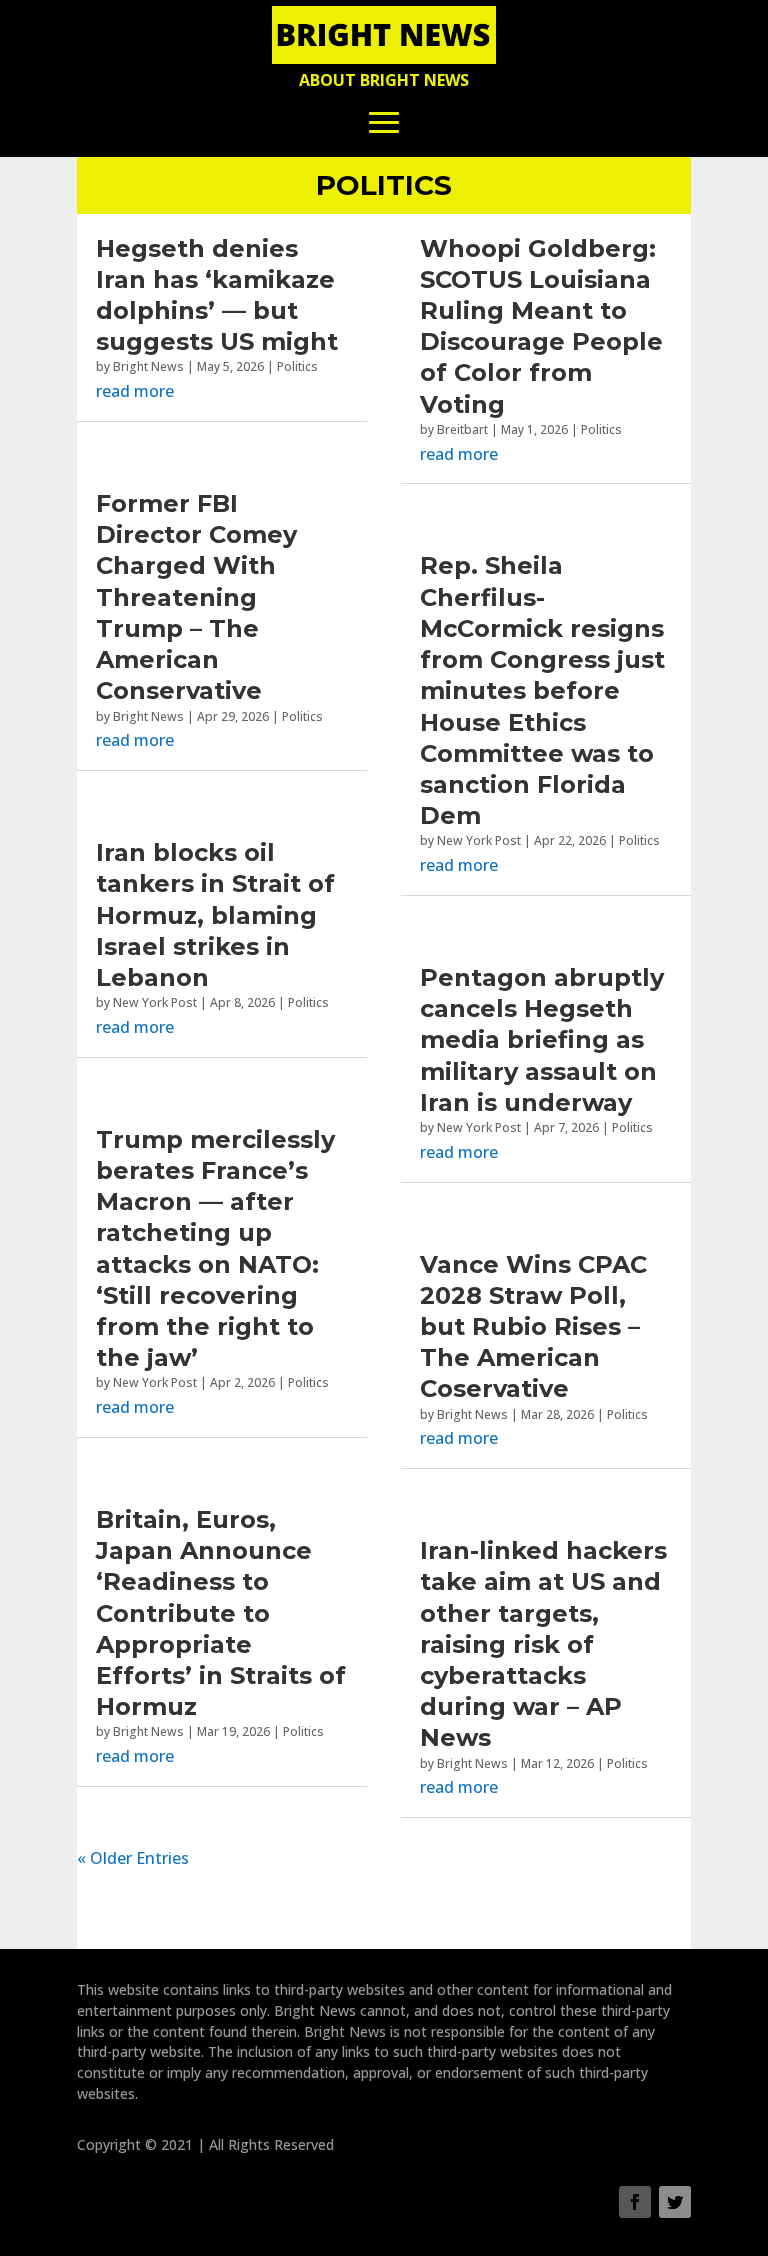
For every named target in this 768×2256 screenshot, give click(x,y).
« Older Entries (133, 1858)
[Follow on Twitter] (675, 2202)
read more (135, 391)
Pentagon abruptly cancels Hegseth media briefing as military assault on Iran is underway (542, 1040)
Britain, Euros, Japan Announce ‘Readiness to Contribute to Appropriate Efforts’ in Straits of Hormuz (221, 1613)
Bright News (148, 366)
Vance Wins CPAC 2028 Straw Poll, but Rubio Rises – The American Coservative (533, 1327)
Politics (297, 366)
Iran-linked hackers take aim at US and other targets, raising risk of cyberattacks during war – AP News (543, 1644)
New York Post (155, 1002)
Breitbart (462, 429)
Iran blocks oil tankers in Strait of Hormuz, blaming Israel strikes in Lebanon (215, 915)
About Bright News (384, 80)
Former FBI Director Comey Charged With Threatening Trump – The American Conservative (196, 597)
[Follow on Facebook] (635, 2202)
